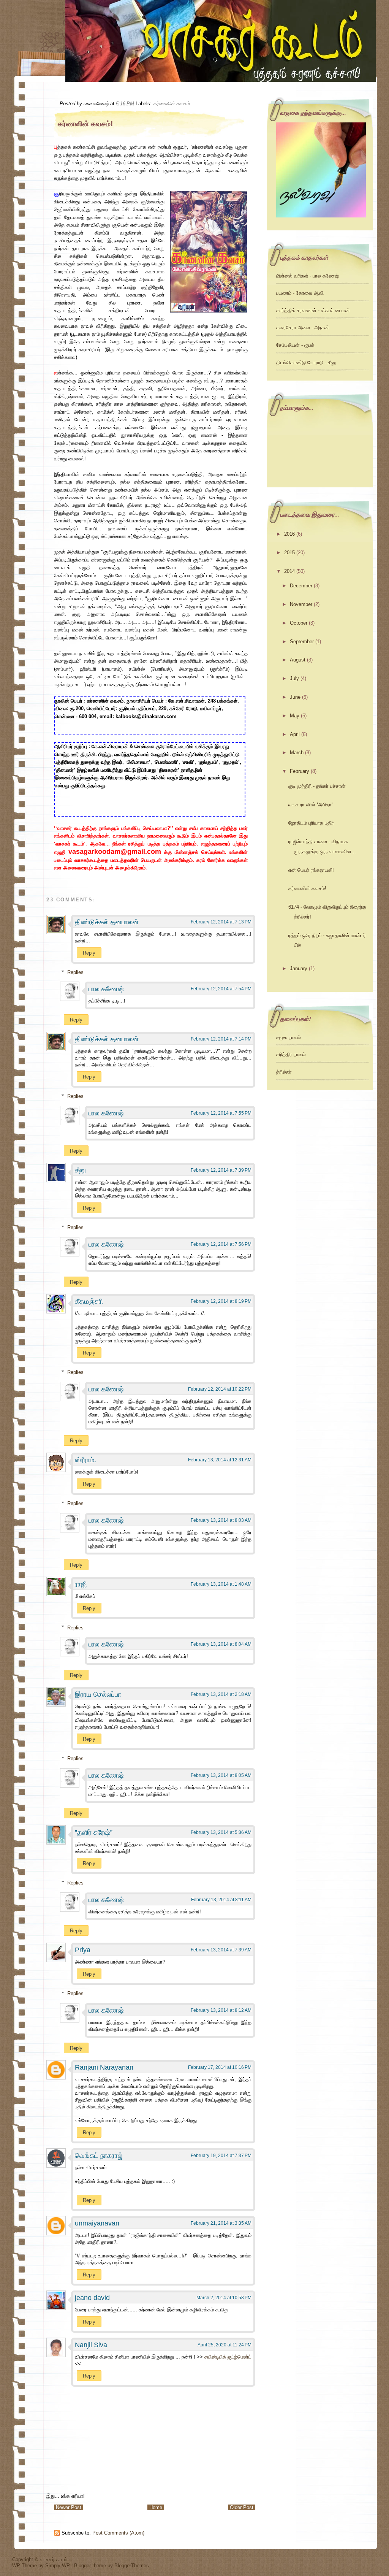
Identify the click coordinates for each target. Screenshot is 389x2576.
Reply (89, 953)
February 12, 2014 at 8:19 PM (221, 1301)
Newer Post (69, 2507)
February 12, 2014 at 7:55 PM (221, 1113)
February (300, 771)
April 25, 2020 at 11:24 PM (225, 2345)
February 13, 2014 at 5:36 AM (221, 1832)
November (301, 604)
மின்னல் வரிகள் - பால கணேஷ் (308, 276)
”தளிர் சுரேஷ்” (94, 1832)
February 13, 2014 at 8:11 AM (221, 1900)
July (294, 678)
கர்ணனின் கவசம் (171, 104)
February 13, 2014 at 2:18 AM (221, 1694)
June (295, 697)
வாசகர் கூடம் (54, 2559)
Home (156, 2507)
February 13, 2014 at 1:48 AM (221, 1584)
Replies (75, 972)
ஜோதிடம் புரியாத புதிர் (311, 823)
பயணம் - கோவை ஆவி (300, 293)
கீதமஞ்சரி (89, 1301)
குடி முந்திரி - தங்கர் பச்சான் (317, 786)
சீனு (80, 1170)
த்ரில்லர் (284, 1072)
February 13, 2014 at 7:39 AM (221, 1950)
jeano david (92, 2298)
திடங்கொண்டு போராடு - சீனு (306, 362)
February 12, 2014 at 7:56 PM (221, 1244)
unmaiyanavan (97, 2223)
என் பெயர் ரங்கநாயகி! (311, 870)
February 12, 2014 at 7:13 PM (221, 922)
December (301, 586)
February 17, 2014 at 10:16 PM (220, 2067)
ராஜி (81, 1584)
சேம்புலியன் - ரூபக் (295, 345)
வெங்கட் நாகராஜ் (99, 2156)
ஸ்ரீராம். (85, 1460)
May (295, 716)
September (302, 642)
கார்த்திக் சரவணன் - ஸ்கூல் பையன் (313, 310)
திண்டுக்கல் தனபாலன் (107, 922)
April (295, 734)
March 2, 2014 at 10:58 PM (224, 2298)
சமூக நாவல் (289, 1037)
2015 (289, 553)
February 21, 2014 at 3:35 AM (221, 2223)
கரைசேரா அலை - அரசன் (303, 328)
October (299, 623)
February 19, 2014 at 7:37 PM (221, 2156)
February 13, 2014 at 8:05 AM (221, 1775)
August (298, 660)
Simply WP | (60, 2566)
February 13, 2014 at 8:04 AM (221, 1644)
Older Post (242, 2507)
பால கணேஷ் (106, 989)
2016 (289, 534)
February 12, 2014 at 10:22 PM (220, 1389)
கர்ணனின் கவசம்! (85, 124)
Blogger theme (91, 2566)
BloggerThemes (132, 2566)
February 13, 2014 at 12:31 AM (220, 1460)
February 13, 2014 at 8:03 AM (221, 1520)
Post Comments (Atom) (118, 2533)
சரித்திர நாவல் (291, 1054)
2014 (289, 571)
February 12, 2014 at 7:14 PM (221, 1039)
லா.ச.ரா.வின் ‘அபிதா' (310, 805)
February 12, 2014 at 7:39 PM (221, 1170)
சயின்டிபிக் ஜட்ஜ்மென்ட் (228, 2357)
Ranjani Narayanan (104, 2067)
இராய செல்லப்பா (98, 1694)
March (297, 753)
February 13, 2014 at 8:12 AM (221, 2010)
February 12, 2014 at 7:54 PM (221, 989)
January (299, 968)
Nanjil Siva (91, 2345)
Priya (83, 1950)
